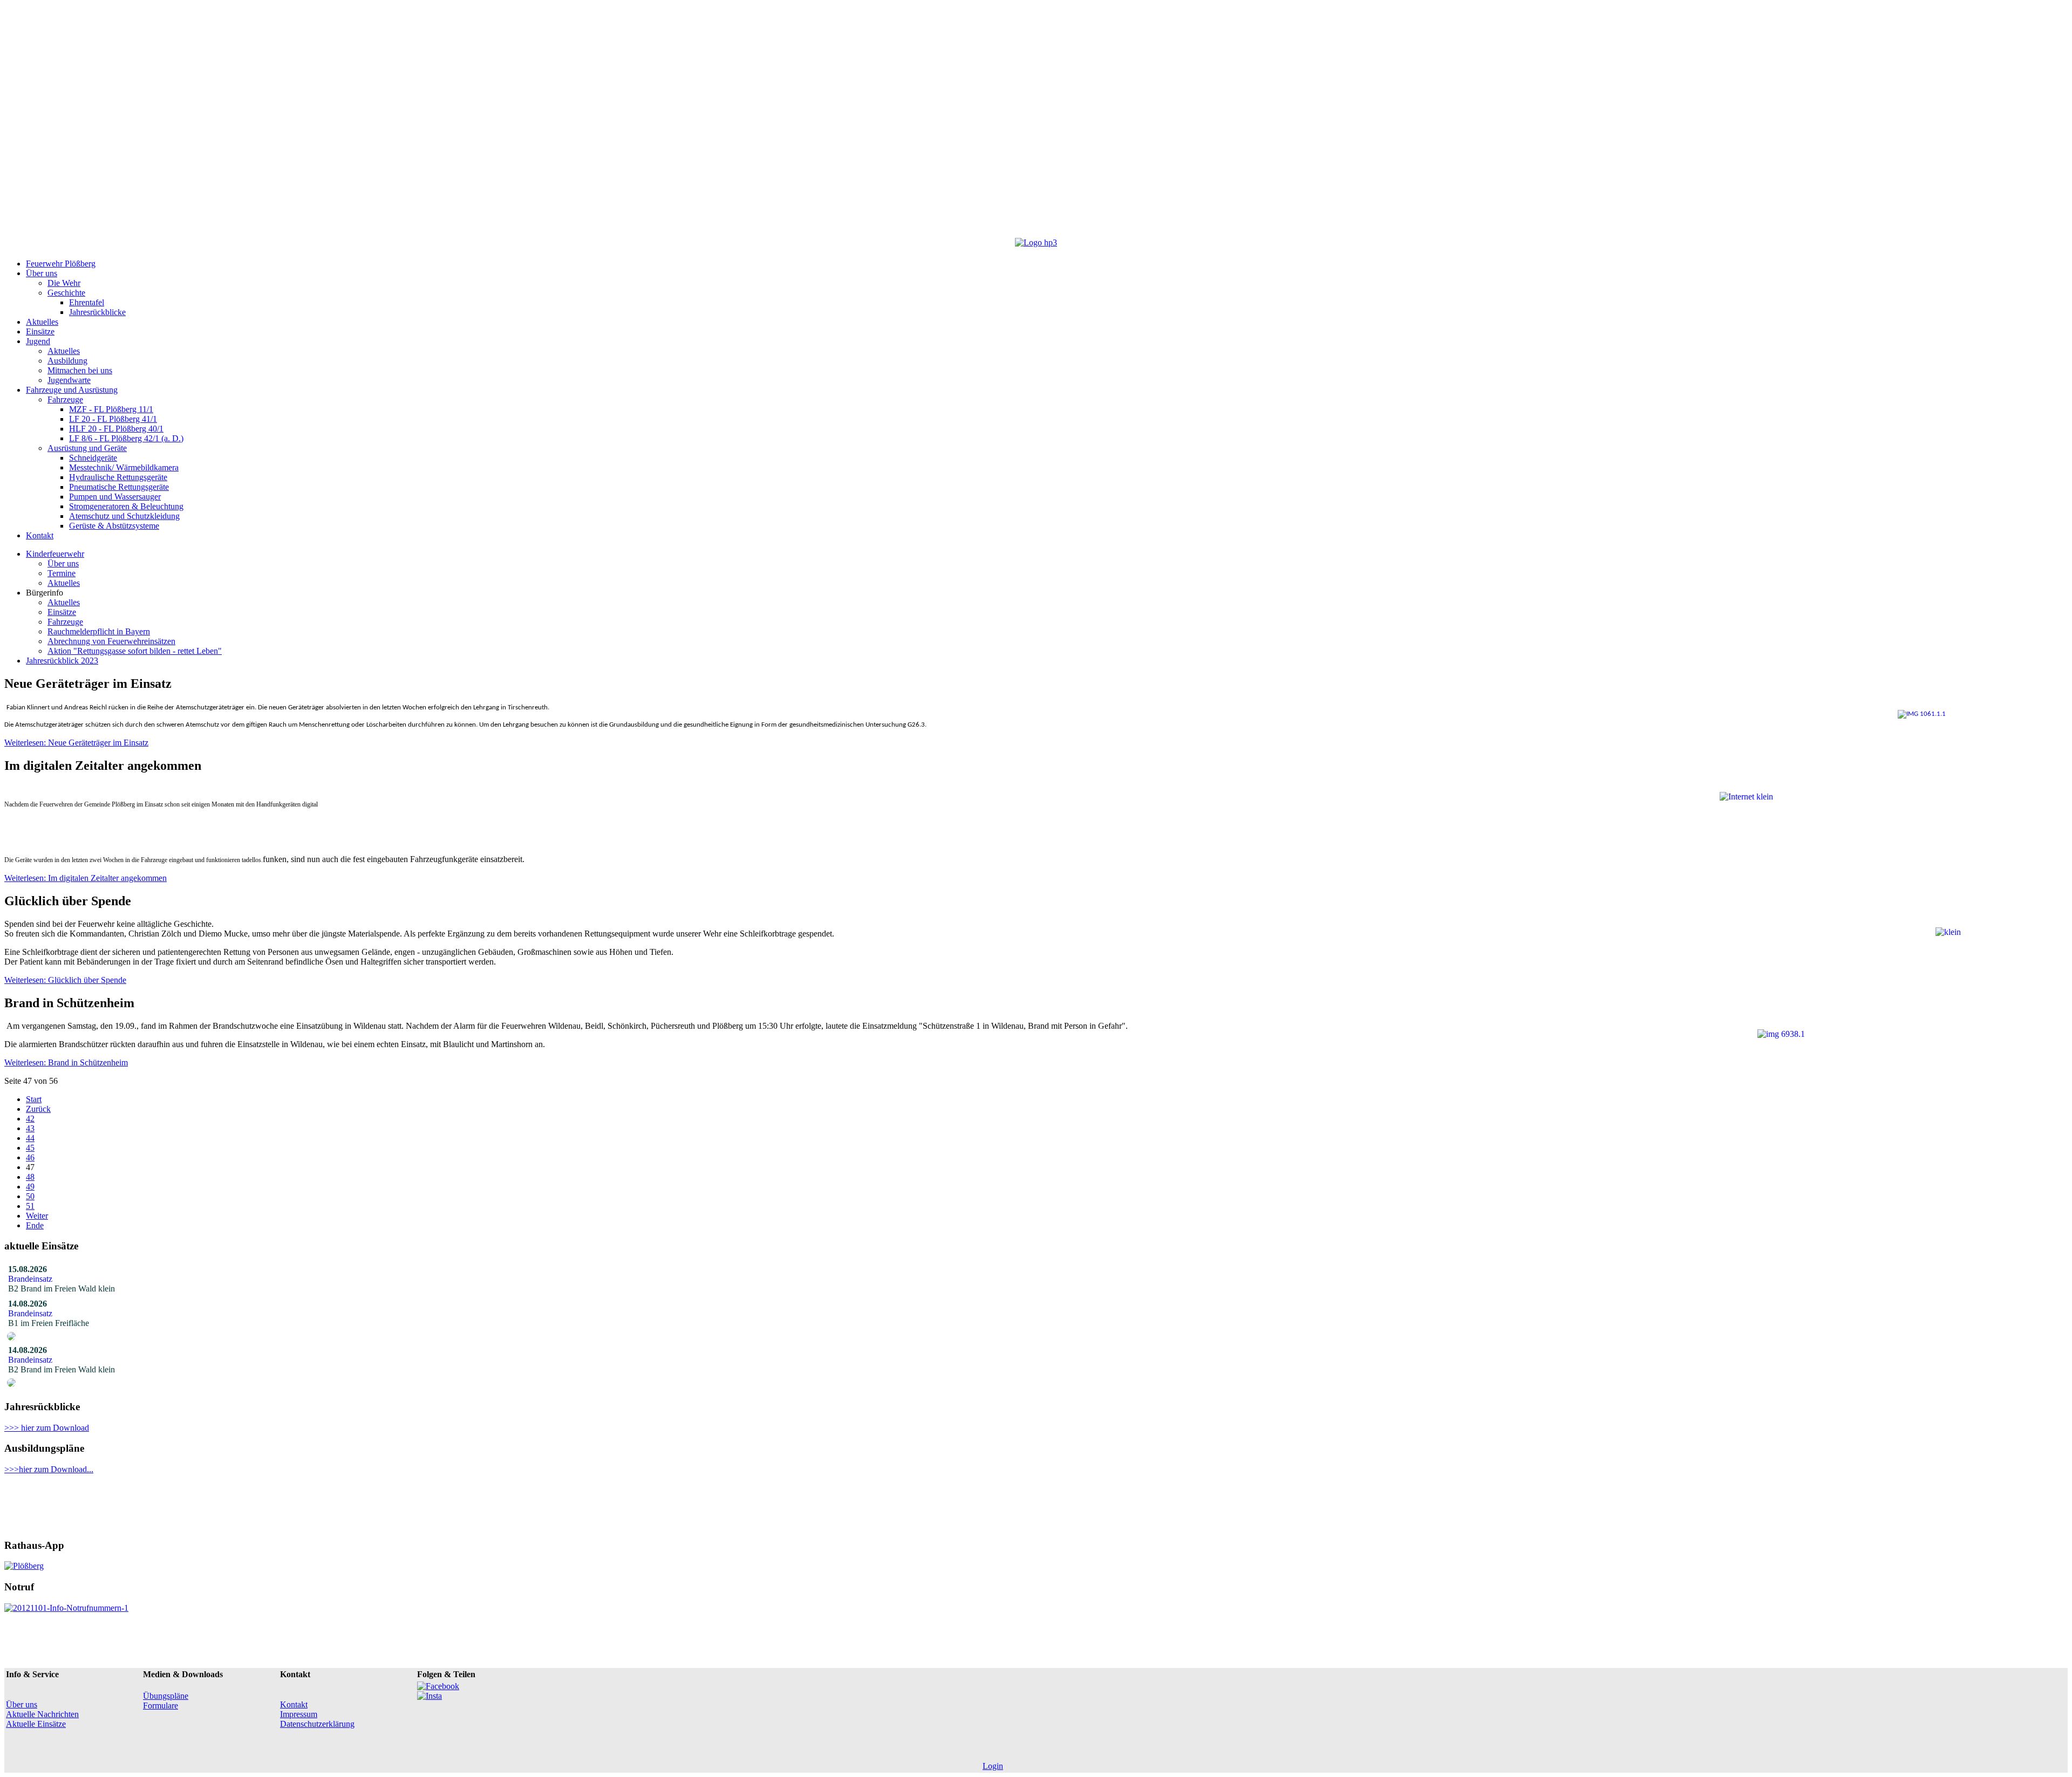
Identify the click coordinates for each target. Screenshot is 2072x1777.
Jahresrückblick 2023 (62, 661)
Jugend (38, 341)
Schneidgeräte (93, 458)
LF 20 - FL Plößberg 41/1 (113, 419)
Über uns (42, 273)
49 (30, 1187)
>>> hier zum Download (47, 1428)
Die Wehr (64, 283)
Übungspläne (166, 1696)
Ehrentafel (87, 302)
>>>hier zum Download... (49, 1469)
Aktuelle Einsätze (36, 1724)
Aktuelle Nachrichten (42, 1714)
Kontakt (40, 535)
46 (30, 1157)
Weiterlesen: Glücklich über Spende (65, 980)
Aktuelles (42, 322)
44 (30, 1138)
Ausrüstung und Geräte (87, 448)
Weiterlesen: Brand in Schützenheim (66, 1062)
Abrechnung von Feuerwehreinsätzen (111, 641)
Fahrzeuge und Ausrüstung (72, 390)
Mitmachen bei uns (80, 370)
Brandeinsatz (32, 1279)
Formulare (161, 1706)
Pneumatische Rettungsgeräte (119, 487)
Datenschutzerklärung (317, 1724)
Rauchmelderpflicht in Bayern (99, 631)
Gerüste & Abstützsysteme (114, 526)
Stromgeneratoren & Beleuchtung (126, 506)
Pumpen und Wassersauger (115, 497)
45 (30, 1148)
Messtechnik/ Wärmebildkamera (124, 467)
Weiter (37, 1216)
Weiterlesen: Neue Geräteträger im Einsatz (76, 743)
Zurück (38, 1109)
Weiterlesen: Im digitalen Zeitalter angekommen (86, 878)
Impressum (299, 1714)
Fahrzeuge (65, 399)
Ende (35, 1225)
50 (30, 1196)
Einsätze (40, 332)
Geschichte (66, 293)
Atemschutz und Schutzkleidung (124, 516)
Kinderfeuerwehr (55, 554)
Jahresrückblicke (97, 312)
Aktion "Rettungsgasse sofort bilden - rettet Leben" (135, 651)
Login (993, 1766)
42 (30, 1119)
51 (30, 1206)
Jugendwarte (69, 380)
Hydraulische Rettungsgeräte (118, 477)
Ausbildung (67, 361)
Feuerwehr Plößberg (61, 264)
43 (30, 1128)
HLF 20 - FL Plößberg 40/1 (116, 429)
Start (34, 1099)
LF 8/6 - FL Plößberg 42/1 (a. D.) (126, 438)
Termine (62, 573)
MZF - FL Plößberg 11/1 (111, 409)
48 (30, 1177)
